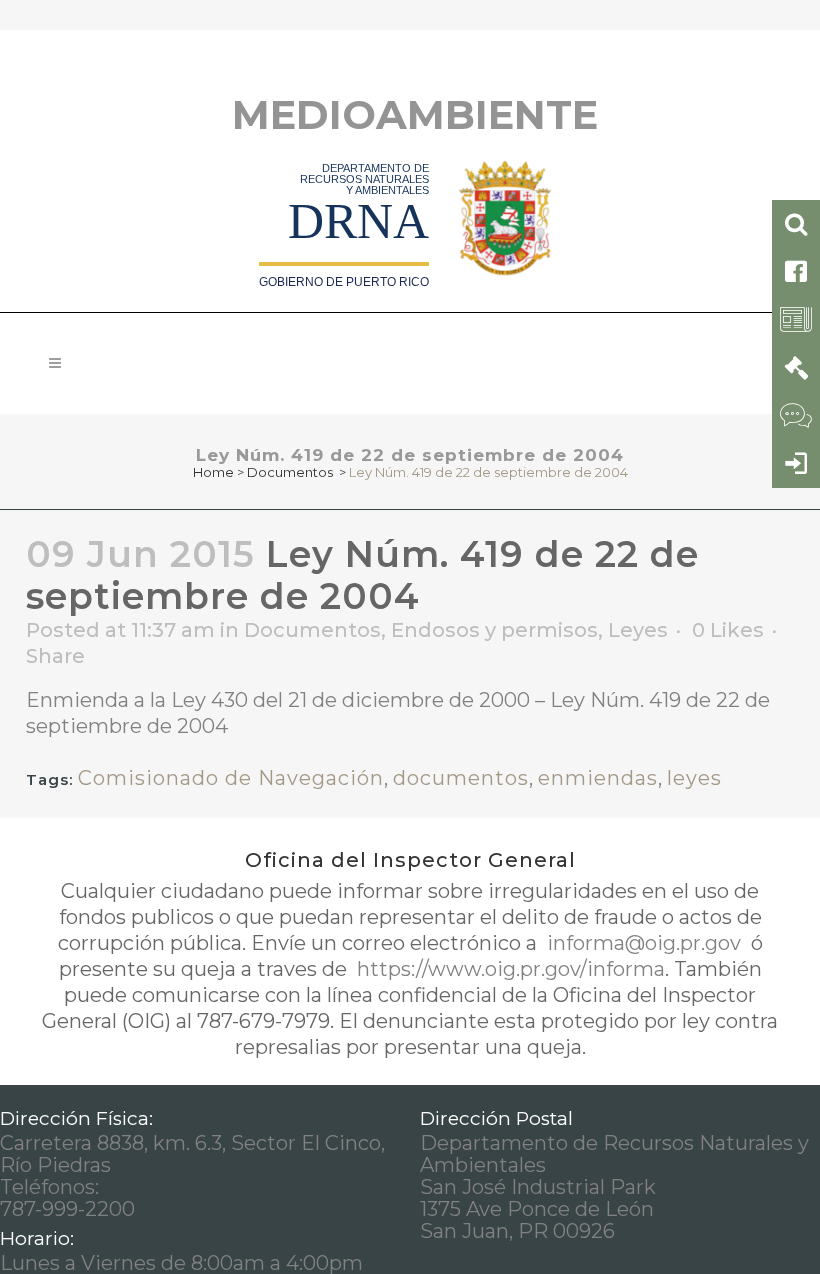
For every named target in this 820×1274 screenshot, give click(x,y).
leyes (694, 778)
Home (213, 472)
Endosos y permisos (494, 630)
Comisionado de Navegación (231, 778)
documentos (461, 778)
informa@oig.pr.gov (644, 943)
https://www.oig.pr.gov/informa (508, 969)
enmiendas (598, 778)
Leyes (638, 630)
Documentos (290, 472)
